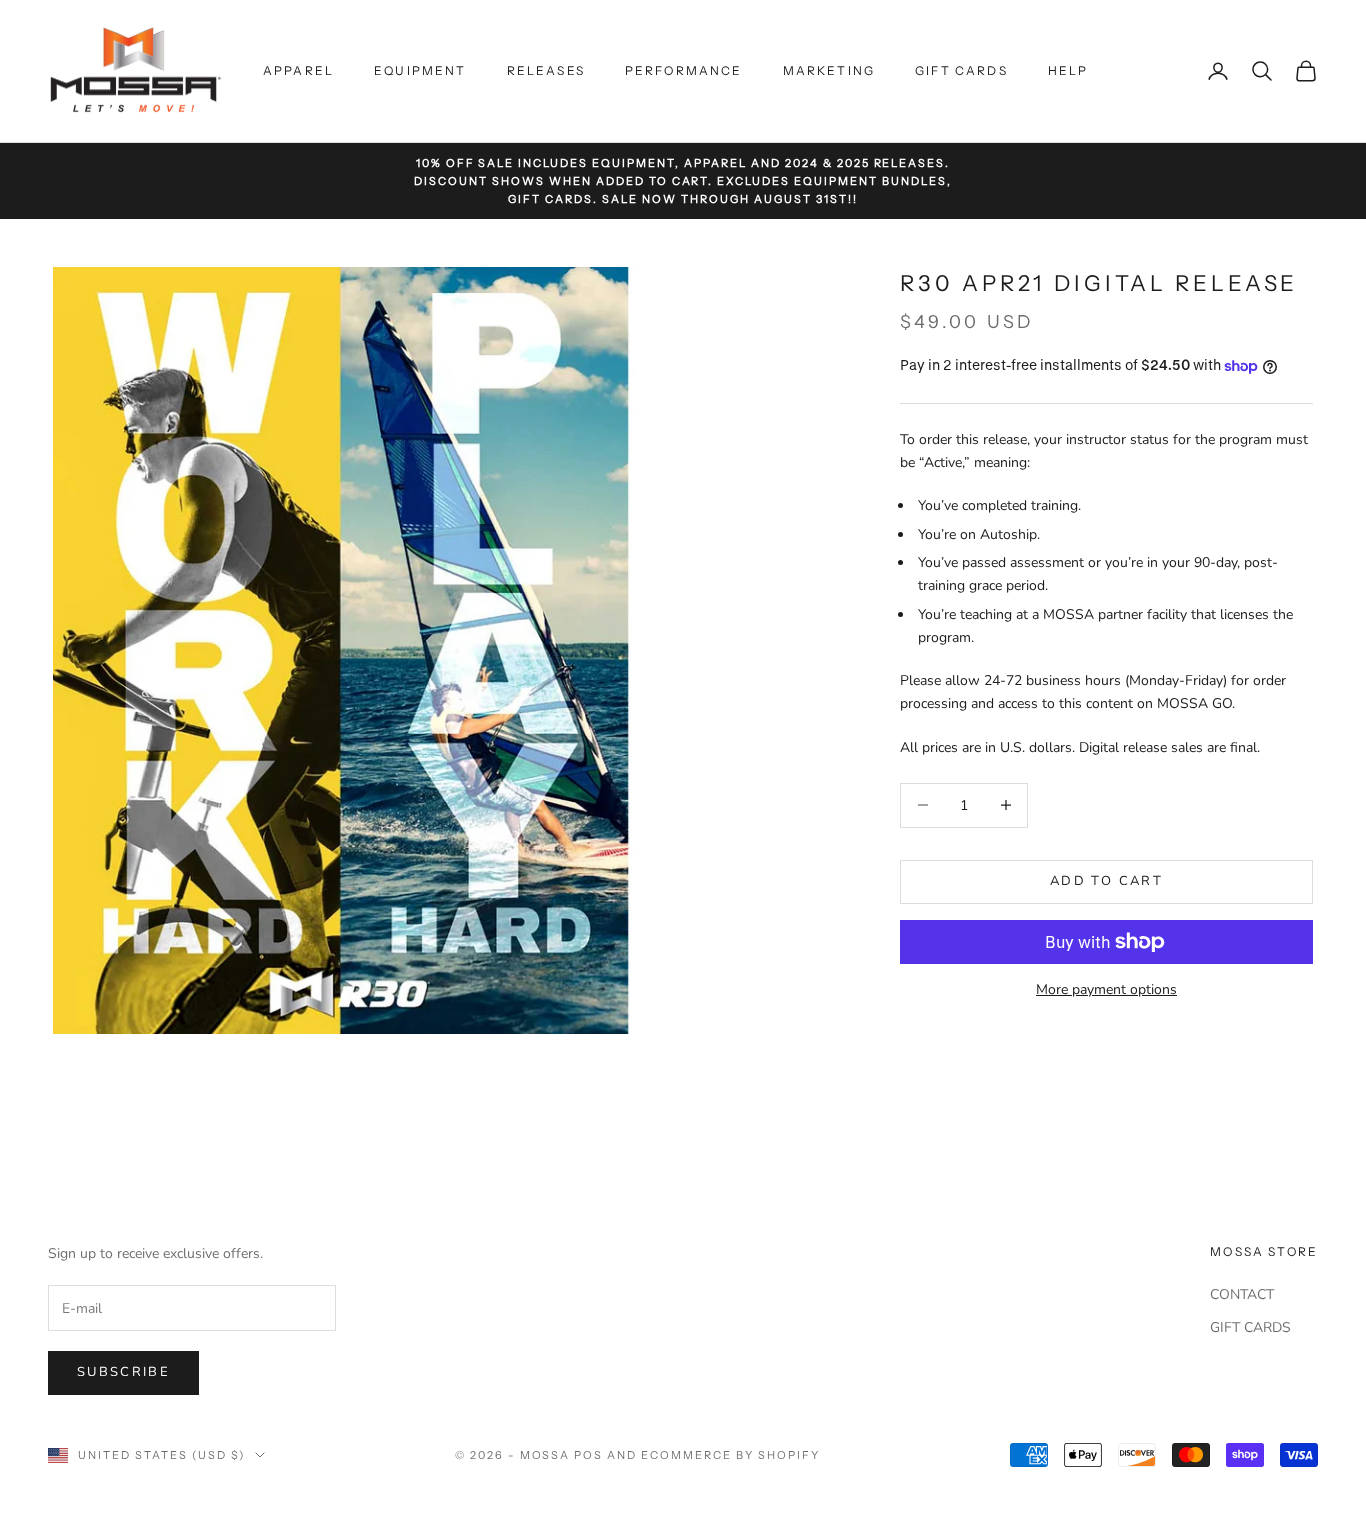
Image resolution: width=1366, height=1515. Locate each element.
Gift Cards (961, 70)
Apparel (298, 70)
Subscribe (123, 1372)
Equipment (420, 70)
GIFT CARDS (1250, 1327)
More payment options (1106, 989)
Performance (684, 70)
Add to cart (1106, 881)
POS (588, 1455)
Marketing (829, 70)
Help (1068, 70)
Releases (546, 70)
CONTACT (1242, 1294)
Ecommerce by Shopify (730, 1455)
